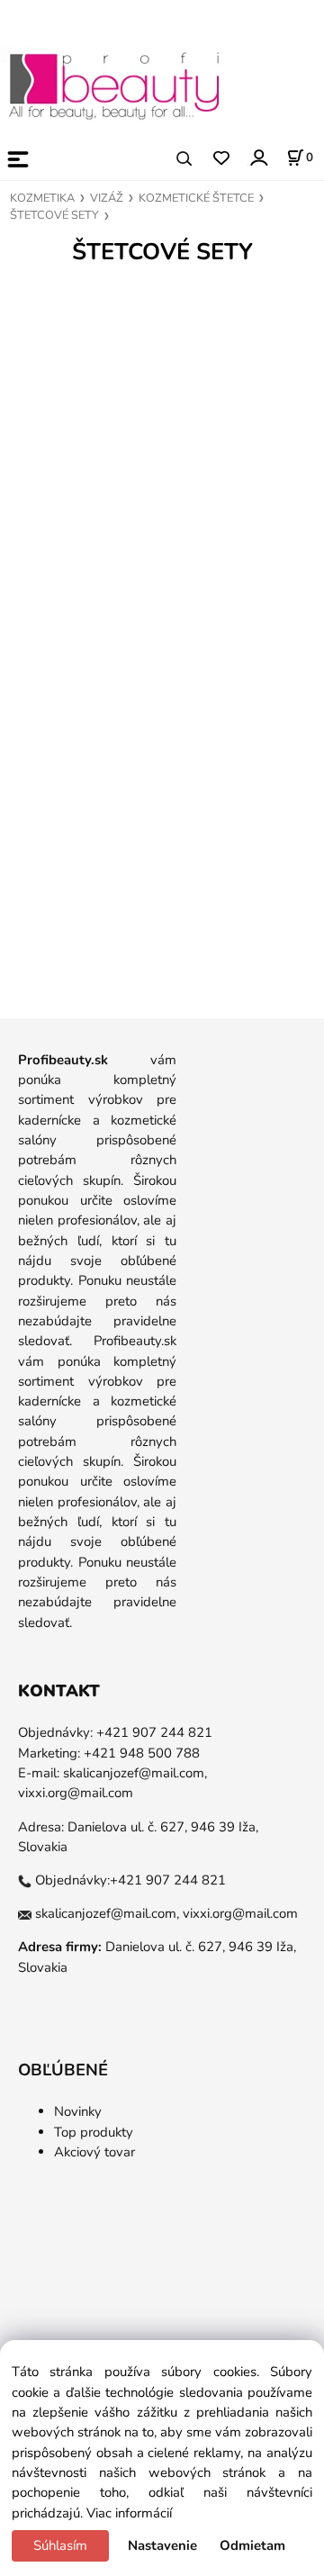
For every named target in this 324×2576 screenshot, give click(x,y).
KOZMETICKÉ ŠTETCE (196, 198)
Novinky (78, 2111)
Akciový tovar (94, 2152)
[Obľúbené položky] (221, 159)
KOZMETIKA (42, 198)
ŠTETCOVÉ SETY (54, 215)
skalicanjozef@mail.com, (135, 1773)
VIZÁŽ (107, 198)
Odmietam (252, 2545)
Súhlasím (60, 2545)
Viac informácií (129, 2513)
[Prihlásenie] (258, 157)
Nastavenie (162, 2545)
